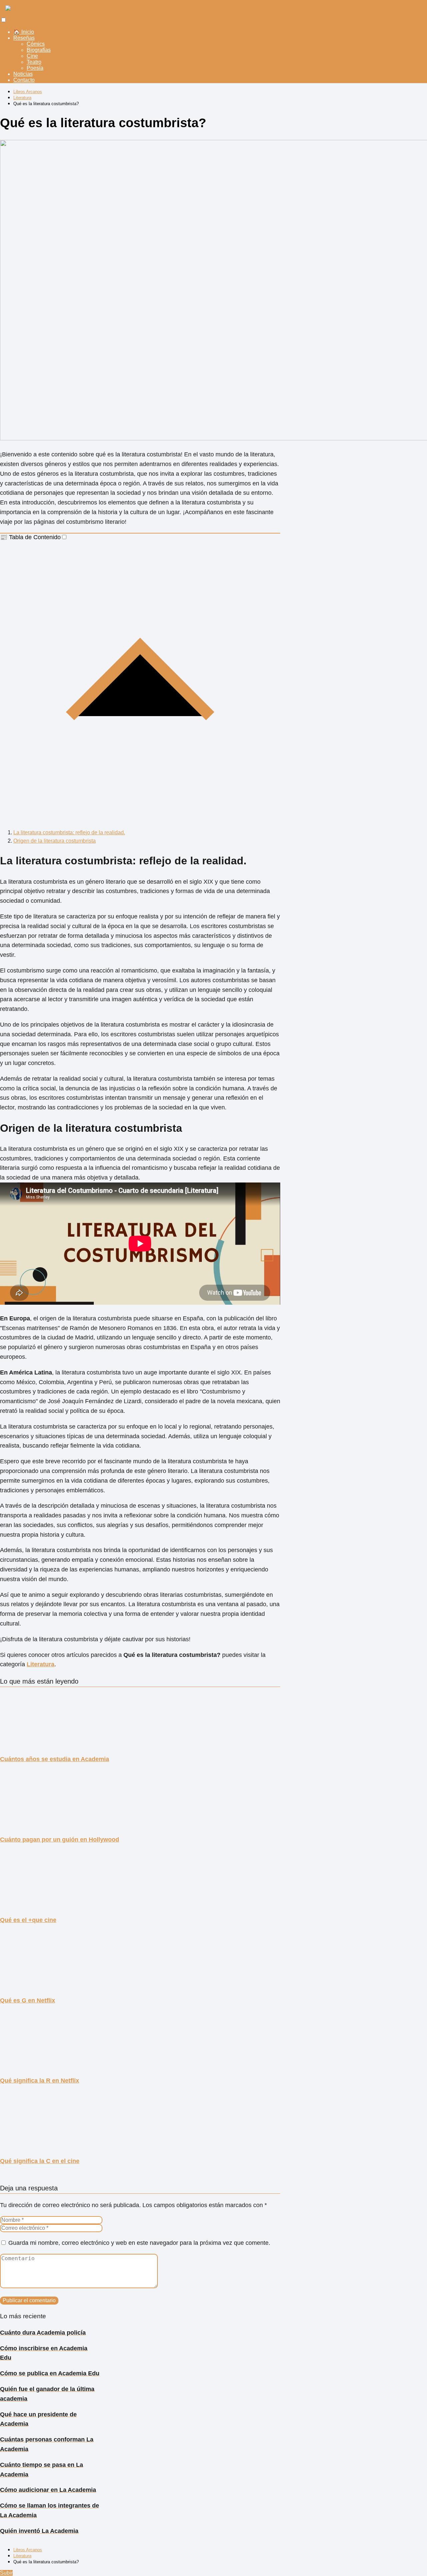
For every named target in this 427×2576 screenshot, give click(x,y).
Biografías (39, 50)
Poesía (35, 68)
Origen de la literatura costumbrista (55, 841)
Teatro (34, 62)
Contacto (24, 80)
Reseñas (24, 38)
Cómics (36, 44)
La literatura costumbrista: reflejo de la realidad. (69, 832)
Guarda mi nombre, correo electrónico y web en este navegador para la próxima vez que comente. (139, 2243)
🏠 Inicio (24, 32)
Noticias (23, 74)
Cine (32, 56)
